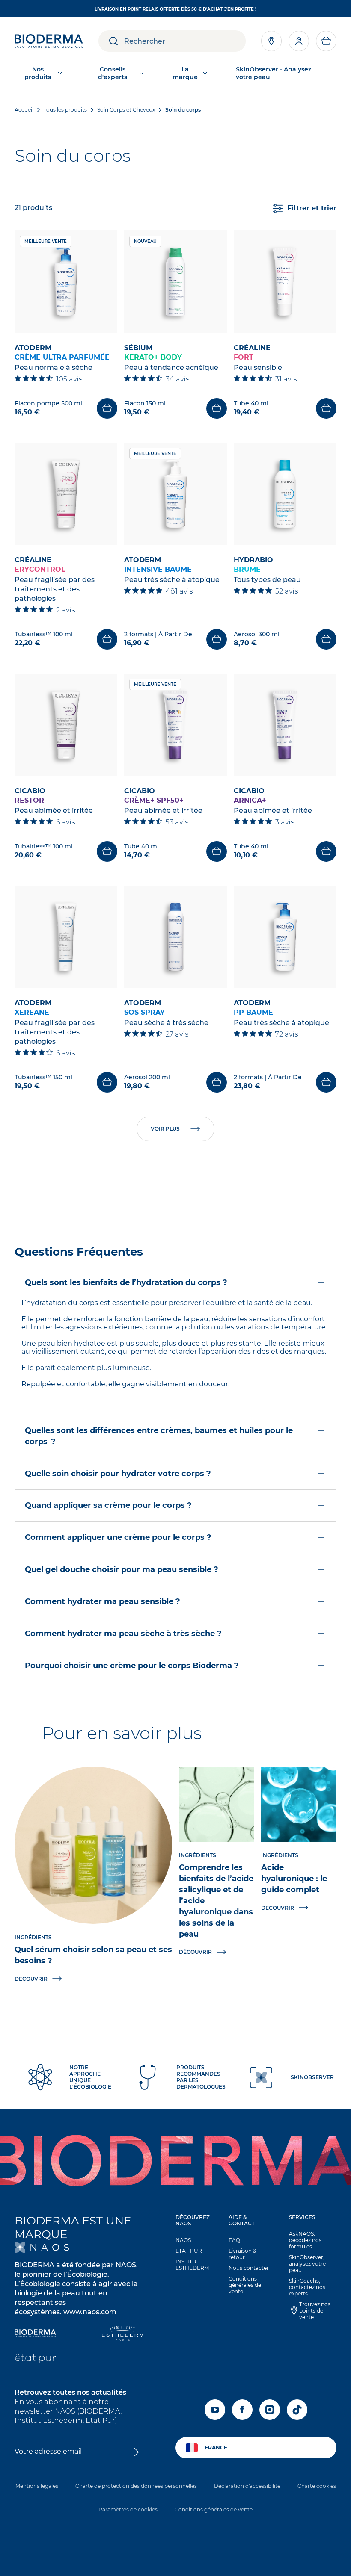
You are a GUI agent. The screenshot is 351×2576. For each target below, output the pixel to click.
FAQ (234, 2240)
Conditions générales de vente (245, 2285)
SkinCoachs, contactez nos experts (307, 2287)
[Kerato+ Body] (175, 282)
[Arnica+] (285, 725)
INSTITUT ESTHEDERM (192, 2265)
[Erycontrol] (66, 494)
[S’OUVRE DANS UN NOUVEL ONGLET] (42, 2247)
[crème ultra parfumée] (66, 282)
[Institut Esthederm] (123, 2334)
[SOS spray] (175, 937)
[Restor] (66, 725)
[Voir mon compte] (299, 41)
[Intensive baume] (175, 494)
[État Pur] (35, 2359)
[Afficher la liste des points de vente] (271, 41)
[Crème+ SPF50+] (175, 725)
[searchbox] (185, 41)
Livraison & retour (242, 2254)
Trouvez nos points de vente (315, 2311)
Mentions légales (37, 2486)
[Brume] (285, 494)
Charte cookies (317, 2486)
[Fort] (285, 282)
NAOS (183, 2240)
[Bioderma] (35, 2334)
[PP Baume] (285, 937)
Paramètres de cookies (128, 2510)
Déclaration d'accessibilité (247, 2486)
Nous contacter (249, 2268)
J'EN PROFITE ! (240, 9)
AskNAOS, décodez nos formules (305, 2240)
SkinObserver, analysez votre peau (307, 2264)
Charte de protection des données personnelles (136, 2486)
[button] (326, 41)
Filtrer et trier (312, 208)
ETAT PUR (189, 2251)
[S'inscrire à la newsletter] (134, 2452)
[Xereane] (66, 937)
